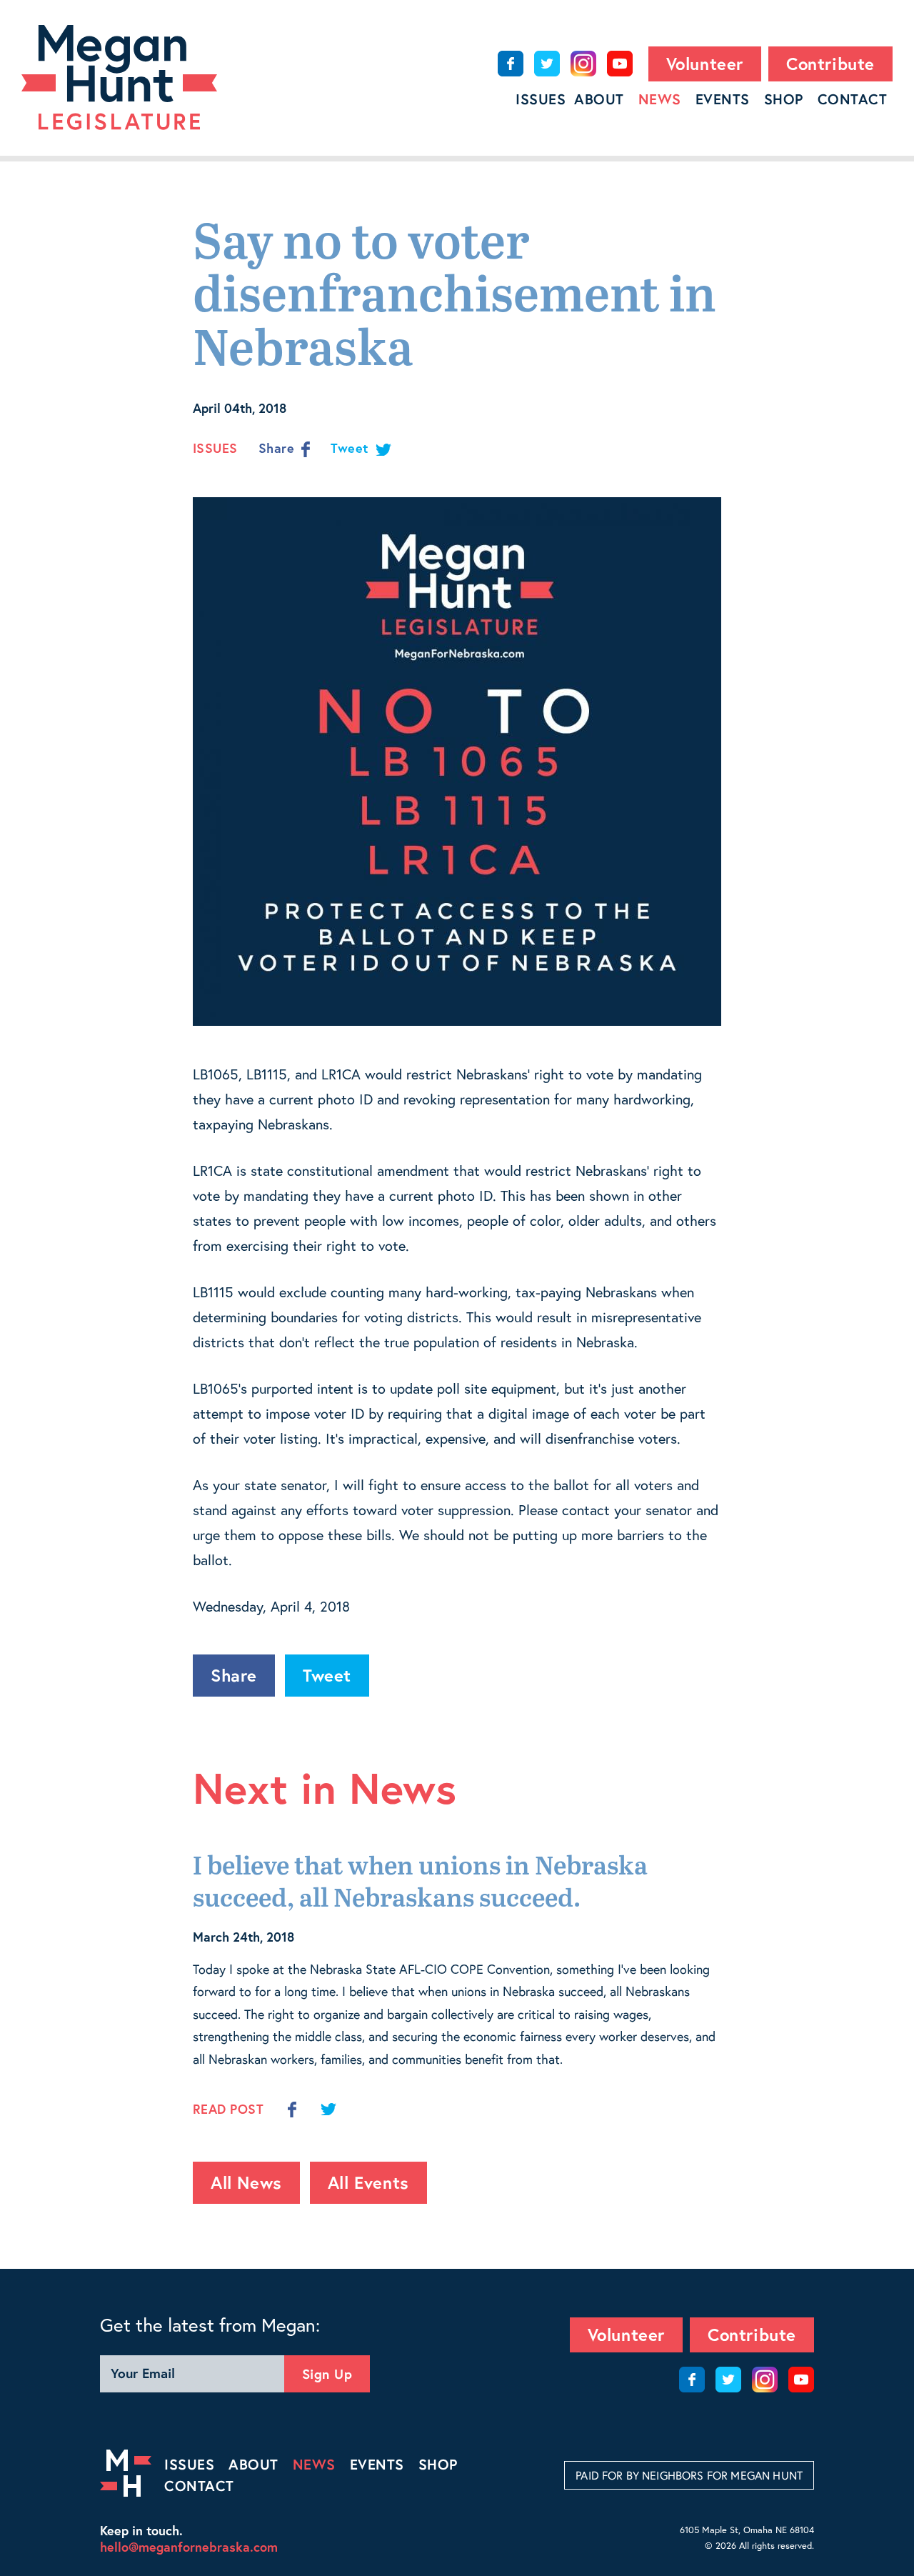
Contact (853, 99)
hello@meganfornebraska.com (189, 2547)
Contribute (830, 64)
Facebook (511, 64)
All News (246, 2182)
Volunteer (705, 64)
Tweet (351, 448)
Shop (784, 99)
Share (278, 448)
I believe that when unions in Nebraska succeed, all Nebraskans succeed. (420, 1883)
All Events (368, 2182)
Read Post (228, 2109)
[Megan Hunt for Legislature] (119, 78)
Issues (541, 99)
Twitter (547, 64)
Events (723, 99)
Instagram (583, 64)
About (599, 99)
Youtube (620, 64)
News (660, 99)
